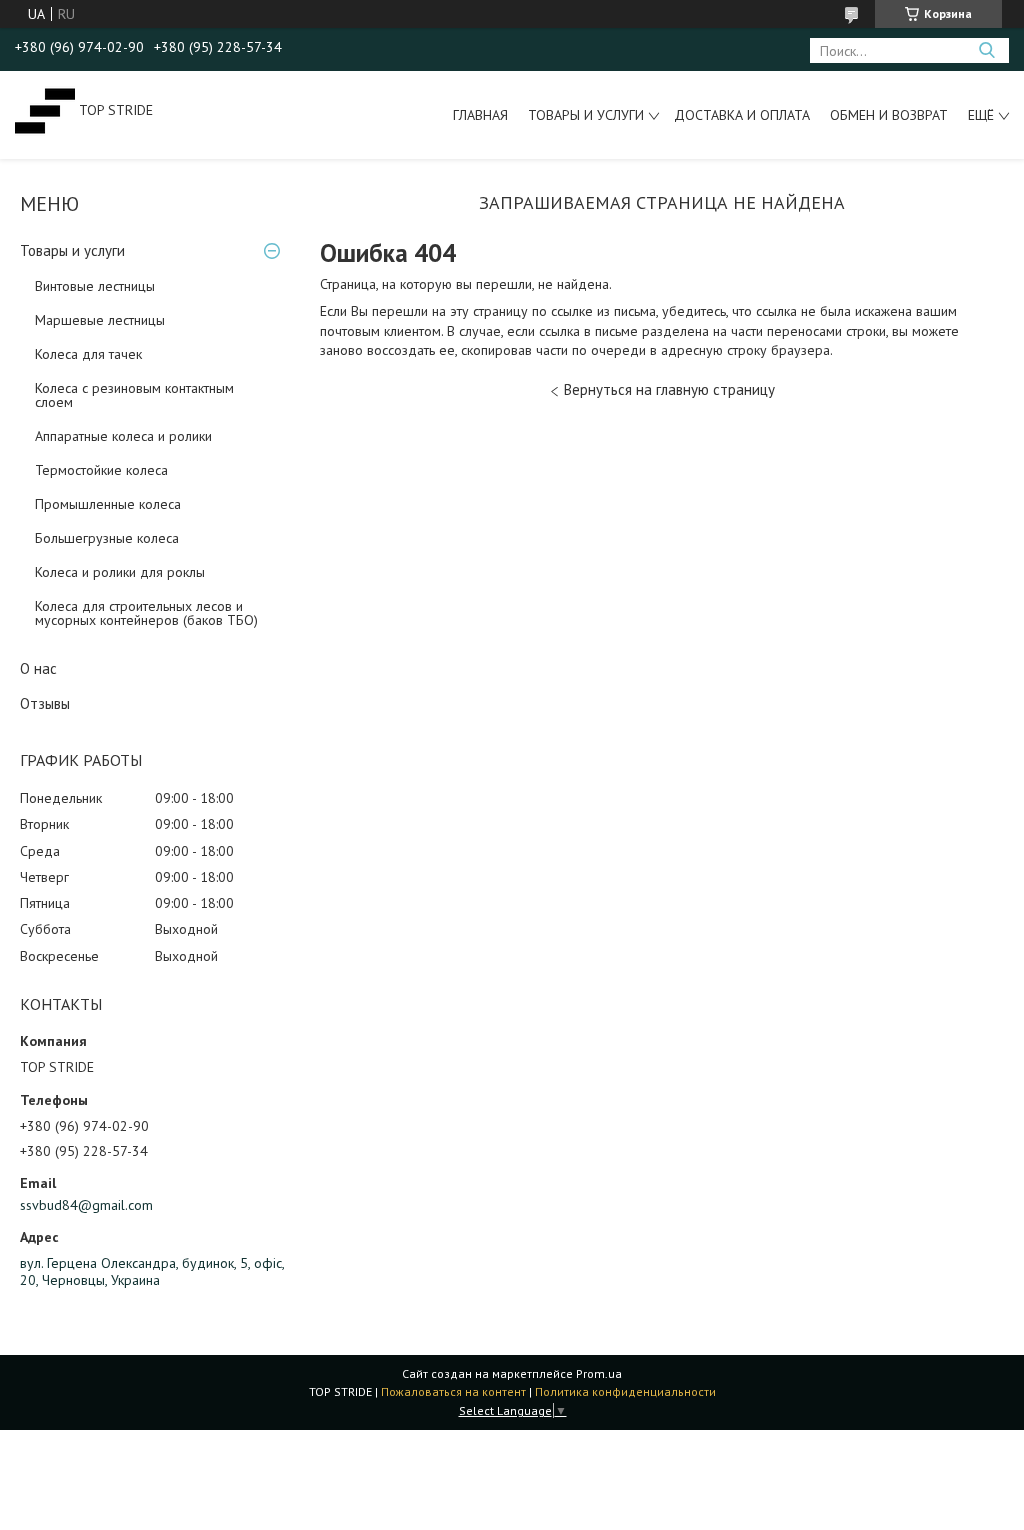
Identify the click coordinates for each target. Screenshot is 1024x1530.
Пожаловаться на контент (453, 1391)
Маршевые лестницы (100, 320)
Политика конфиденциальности (625, 1391)
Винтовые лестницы (95, 286)
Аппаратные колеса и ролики (123, 436)
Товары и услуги (586, 115)
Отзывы (45, 703)
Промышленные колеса (108, 504)
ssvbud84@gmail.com (86, 1205)
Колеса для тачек (88, 354)
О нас (38, 668)
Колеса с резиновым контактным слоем (134, 395)
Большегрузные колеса (107, 538)
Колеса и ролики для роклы (120, 572)
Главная (480, 115)
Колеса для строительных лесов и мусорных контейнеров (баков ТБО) (146, 613)
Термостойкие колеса (101, 470)
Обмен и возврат (889, 115)
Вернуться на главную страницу (669, 389)
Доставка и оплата (742, 115)
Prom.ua (599, 1373)
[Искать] (986, 50)
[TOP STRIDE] (45, 110)
